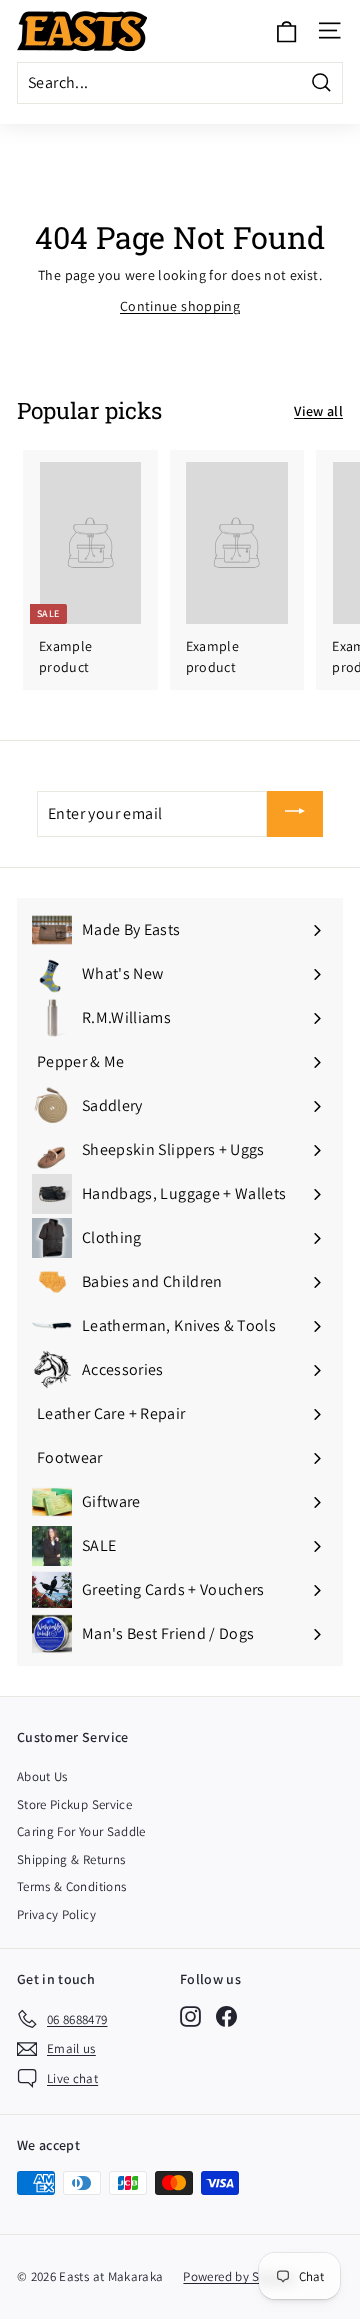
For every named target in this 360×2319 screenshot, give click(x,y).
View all (318, 411)
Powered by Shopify (239, 2276)
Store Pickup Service (74, 1804)
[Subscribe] (295, 814)
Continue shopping (180, 306)
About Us (42, 1776)
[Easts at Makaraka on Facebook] (226, 2015)
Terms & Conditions (71, 1886)
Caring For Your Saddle (81, 1831)
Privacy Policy (56, 1914)
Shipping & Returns (71, 1859)
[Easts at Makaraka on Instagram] (190, 2015)
